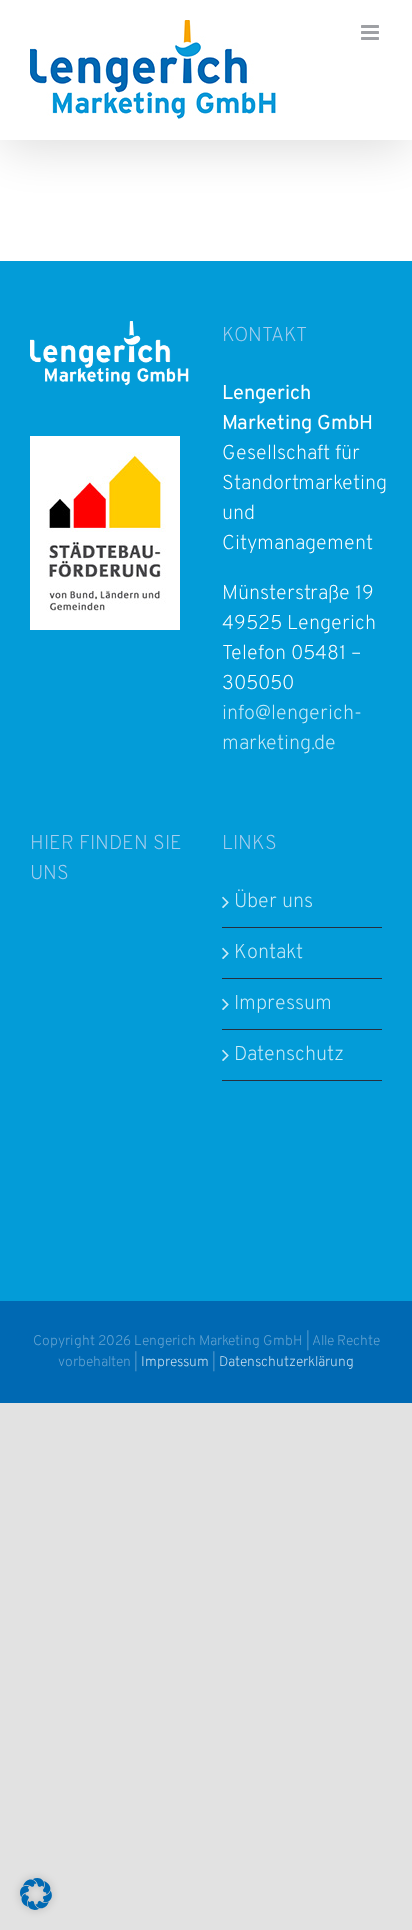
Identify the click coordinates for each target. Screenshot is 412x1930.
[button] (36, 1894)
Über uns (273, 902)
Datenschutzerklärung (286, 1362)
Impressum (283, 1004)
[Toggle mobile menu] (371, 32)
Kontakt (268, 953)
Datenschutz (289, 1055)
